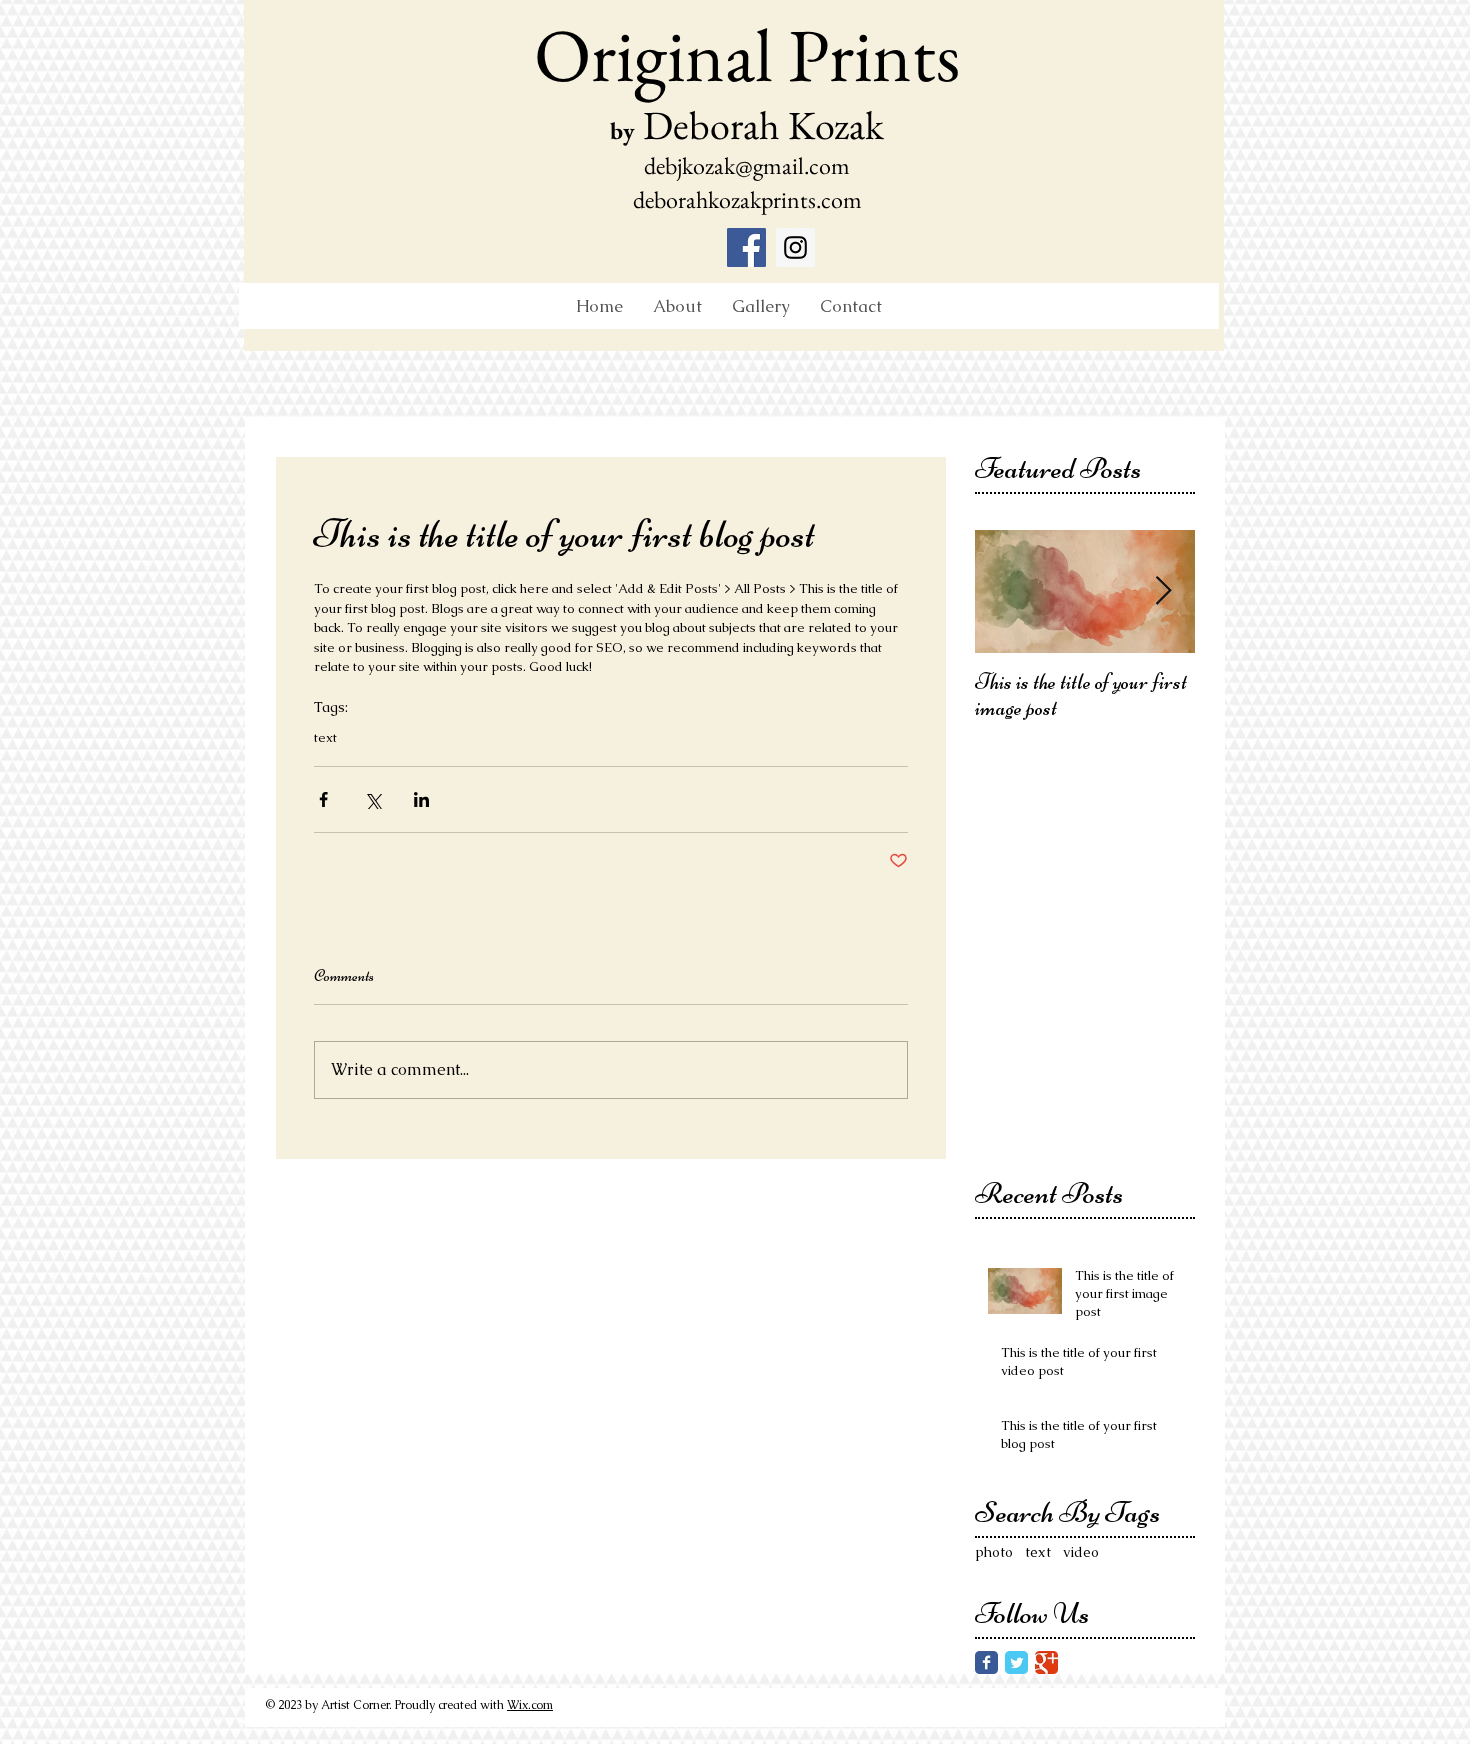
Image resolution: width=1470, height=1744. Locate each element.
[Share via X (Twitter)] (372, 799)
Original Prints (747, 54)
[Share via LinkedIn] (421, 799)
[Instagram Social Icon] (795, 247)
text (325, 738)
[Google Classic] (1046, 1662)
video (1081, 1552)
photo (994, 1552)
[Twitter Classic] (1016, 1662)
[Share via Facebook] (323, 799)
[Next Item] (1163, 592)
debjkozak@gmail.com (747, 165)
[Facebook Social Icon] (746, 247)
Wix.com (530, 1705)
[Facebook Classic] (986, 1662)
